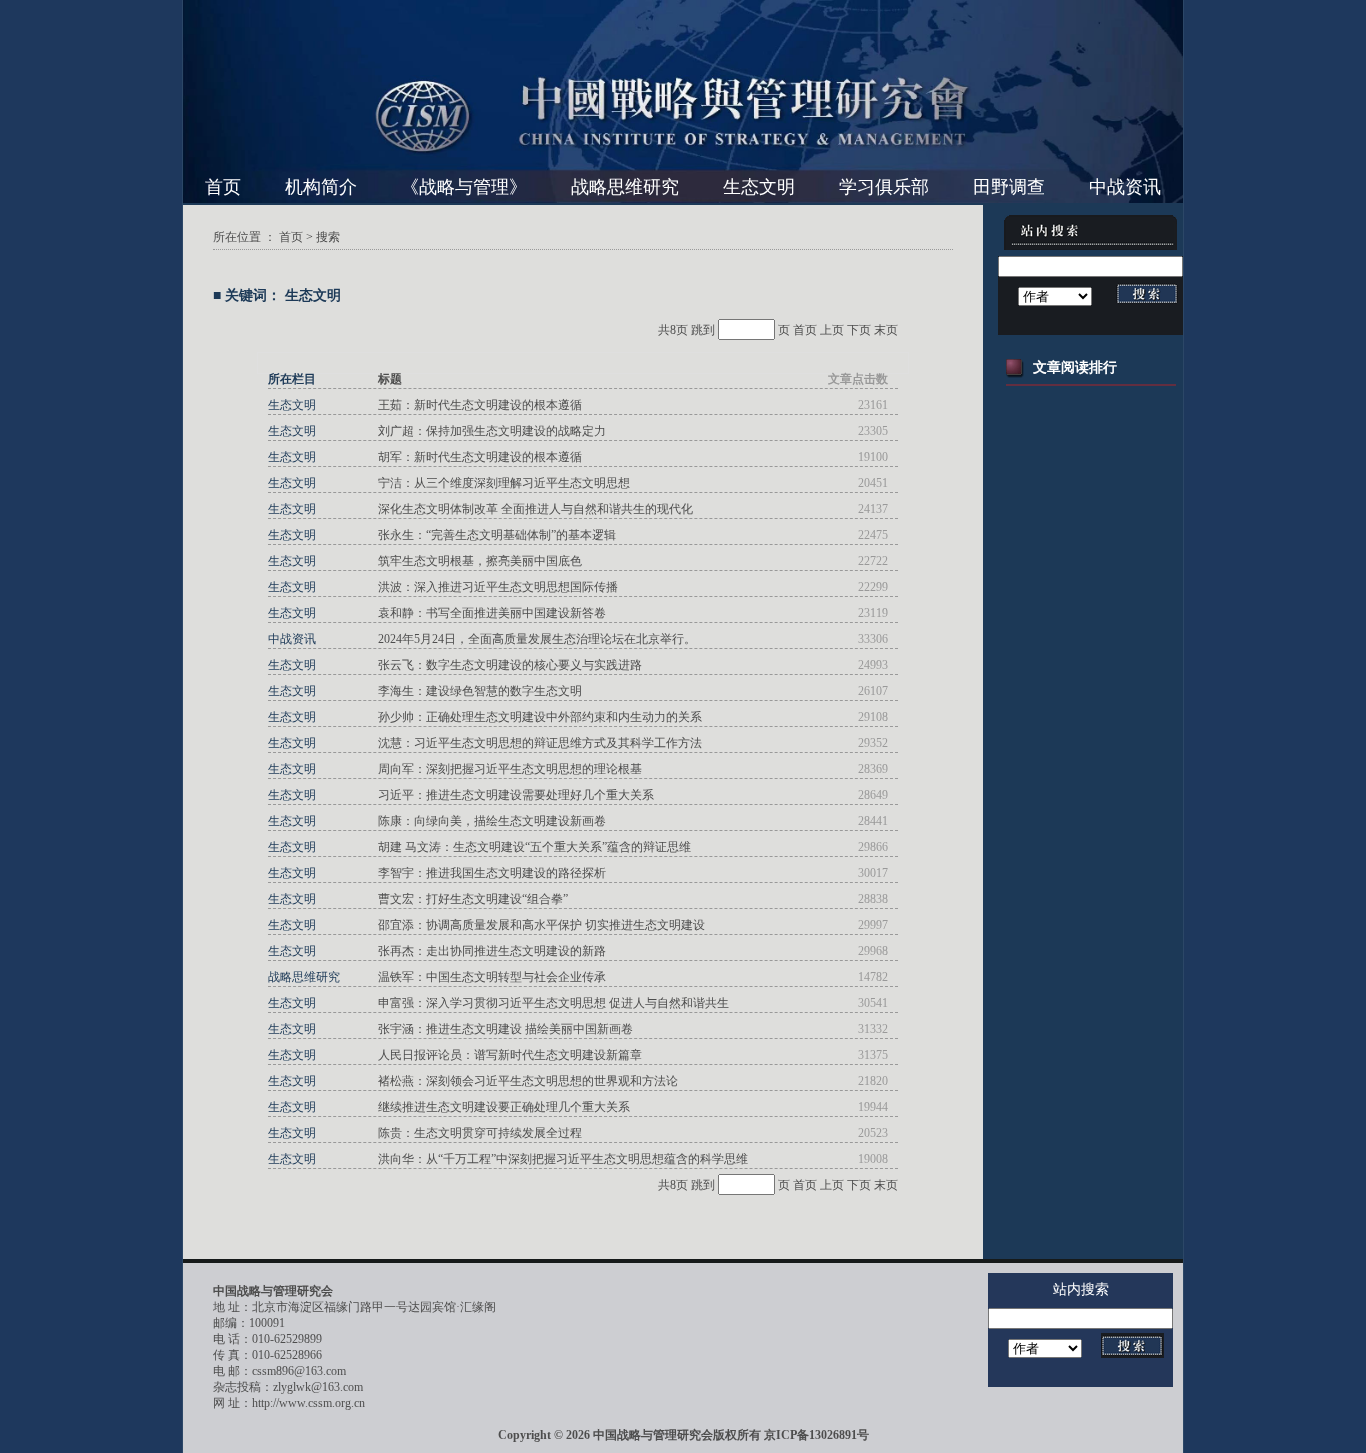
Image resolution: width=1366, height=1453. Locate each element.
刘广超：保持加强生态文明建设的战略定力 (492, 431)
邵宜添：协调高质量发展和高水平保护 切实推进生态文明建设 (541, 925)
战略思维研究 (625, 187)
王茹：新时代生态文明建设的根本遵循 (480, 405)
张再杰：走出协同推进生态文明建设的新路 (492, 951)
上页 (832, 330)
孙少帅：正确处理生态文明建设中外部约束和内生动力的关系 (540, 717)
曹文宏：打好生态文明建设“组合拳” (473, 899)
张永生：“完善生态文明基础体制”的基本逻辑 (497, 535)
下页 (859, 330)
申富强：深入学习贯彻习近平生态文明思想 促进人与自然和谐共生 (553, 1003)
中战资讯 (1125, 187)
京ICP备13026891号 (816, 1435)
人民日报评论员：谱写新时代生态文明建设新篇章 (510, 1055)
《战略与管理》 (464, 187)
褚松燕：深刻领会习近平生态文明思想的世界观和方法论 (528, 1081)
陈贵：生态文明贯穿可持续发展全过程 (480, 1133)
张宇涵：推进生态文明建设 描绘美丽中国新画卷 (505, 1029)
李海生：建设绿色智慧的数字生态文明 (480, 691)
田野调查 (1009, 187)
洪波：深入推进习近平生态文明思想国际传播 (498, 587)
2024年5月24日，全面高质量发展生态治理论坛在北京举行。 (537, 639)
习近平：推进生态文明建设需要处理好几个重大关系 (516, 795)
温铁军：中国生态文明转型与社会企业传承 (492, 977)
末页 (886, 330)
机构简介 (321, 187)
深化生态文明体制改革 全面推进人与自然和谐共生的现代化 (535, 509)
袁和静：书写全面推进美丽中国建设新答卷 (492, 613)
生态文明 (759, 187)
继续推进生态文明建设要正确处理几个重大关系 (504, 1107)
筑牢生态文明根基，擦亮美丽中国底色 (480, 561)
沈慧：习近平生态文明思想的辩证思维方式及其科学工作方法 (540, 743)
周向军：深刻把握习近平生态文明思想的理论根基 (510, 769)
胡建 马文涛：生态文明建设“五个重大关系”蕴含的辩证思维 (534, 847)
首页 (223, 187)
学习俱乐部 (884, 187)
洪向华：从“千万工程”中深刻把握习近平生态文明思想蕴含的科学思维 (563, 1159)
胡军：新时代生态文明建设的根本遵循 (480, 457)
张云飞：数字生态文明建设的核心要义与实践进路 (510, 665)
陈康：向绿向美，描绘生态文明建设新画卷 (492, 821)
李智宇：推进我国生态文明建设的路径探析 (492, 873)
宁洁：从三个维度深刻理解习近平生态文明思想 (504, 483)
